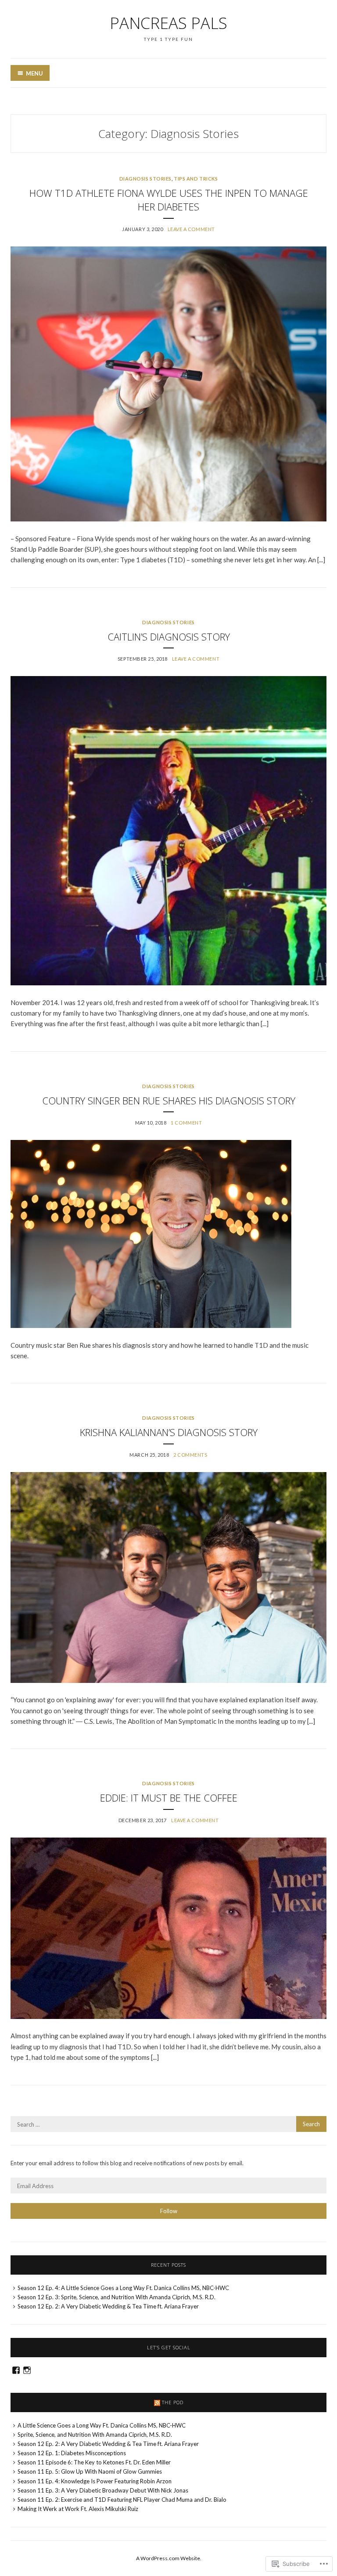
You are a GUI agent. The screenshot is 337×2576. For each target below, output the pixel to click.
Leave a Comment (191, 229)
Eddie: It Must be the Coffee (169, 1798)
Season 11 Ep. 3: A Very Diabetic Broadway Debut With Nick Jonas (103, 2490)
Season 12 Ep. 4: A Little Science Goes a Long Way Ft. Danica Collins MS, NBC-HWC (123, 2288)
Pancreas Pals (168, 23)
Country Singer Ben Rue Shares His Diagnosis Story (169, 1100)
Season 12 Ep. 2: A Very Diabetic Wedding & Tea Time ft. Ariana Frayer (108, 2306)
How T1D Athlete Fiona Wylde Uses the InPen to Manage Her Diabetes (169, 200)
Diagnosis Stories (145, 179)
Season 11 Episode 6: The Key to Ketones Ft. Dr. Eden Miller (94, 2462)
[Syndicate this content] (157, 2402)
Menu (34, 73)
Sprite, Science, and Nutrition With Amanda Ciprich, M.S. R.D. (95, 2435)
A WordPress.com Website (168, 2558)
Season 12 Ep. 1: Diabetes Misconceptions (72, 2453)
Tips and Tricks (196, 179)
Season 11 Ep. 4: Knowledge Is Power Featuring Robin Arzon (95, 2481)
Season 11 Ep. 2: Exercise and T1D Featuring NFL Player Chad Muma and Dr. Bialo (122, 2500)
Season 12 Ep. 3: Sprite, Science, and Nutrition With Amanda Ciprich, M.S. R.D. (117, 2297)
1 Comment (186, 1123)
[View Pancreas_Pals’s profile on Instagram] (27, 2370)
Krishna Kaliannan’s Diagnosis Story (169, 1432)
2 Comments (190, 1455)
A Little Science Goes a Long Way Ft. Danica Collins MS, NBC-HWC (102, 2425)
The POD (173, 2402)
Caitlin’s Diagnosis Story (169, 637)
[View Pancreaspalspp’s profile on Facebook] (16, 2370)
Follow (169, 2211)
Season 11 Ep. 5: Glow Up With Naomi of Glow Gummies (90, 2471)
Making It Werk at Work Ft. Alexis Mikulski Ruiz (78, 2509)
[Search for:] (168, 2124)
